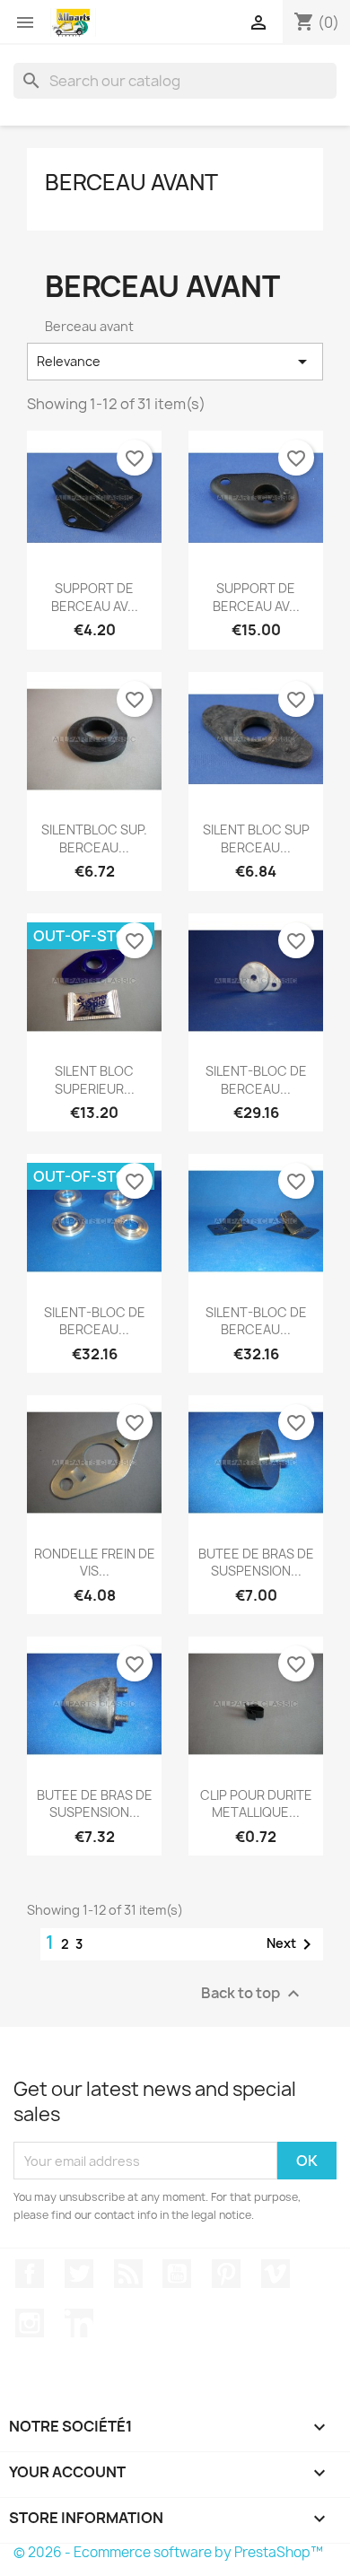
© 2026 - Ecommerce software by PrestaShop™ (168, 2552)
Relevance (175, 362)
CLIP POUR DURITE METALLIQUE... (256, 1804)
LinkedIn (79, 2323)
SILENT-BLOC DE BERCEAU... (256, 1080)
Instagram (30, 2323)
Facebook (30, 2274)
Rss (128, 2274)
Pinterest (226, 2274)
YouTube (177, 2274)
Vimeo (276, 2274)
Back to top (253, 1994)
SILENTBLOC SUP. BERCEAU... (94, 838)
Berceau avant (131, 182)
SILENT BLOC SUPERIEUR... (95, 1080)
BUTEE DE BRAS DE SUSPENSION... (256, 1563)
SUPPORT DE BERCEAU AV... (95, 597)
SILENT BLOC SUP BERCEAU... (256, 838)
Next (292, 1944)
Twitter (79, 2274)
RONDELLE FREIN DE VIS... (95, 1563)
